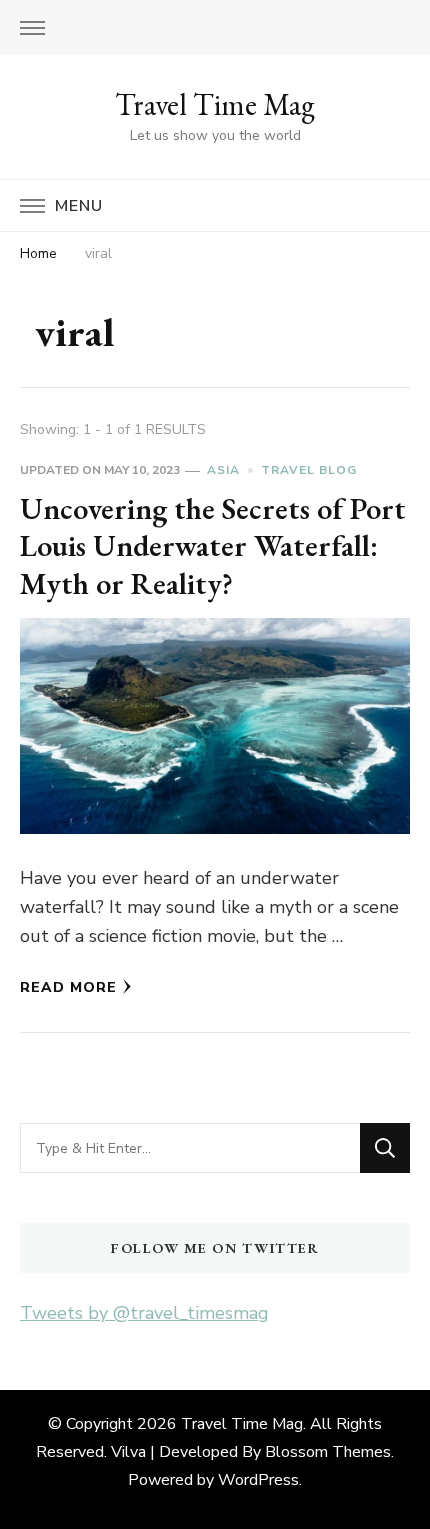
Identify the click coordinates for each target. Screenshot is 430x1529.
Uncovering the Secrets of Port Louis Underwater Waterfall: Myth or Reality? (213, 546)
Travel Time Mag (215, 104)
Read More (68, 987)
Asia (223, 470)
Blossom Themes (328, 1452)
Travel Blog (309, 470)
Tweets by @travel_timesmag (144, 1313)
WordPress (258, 1480)
